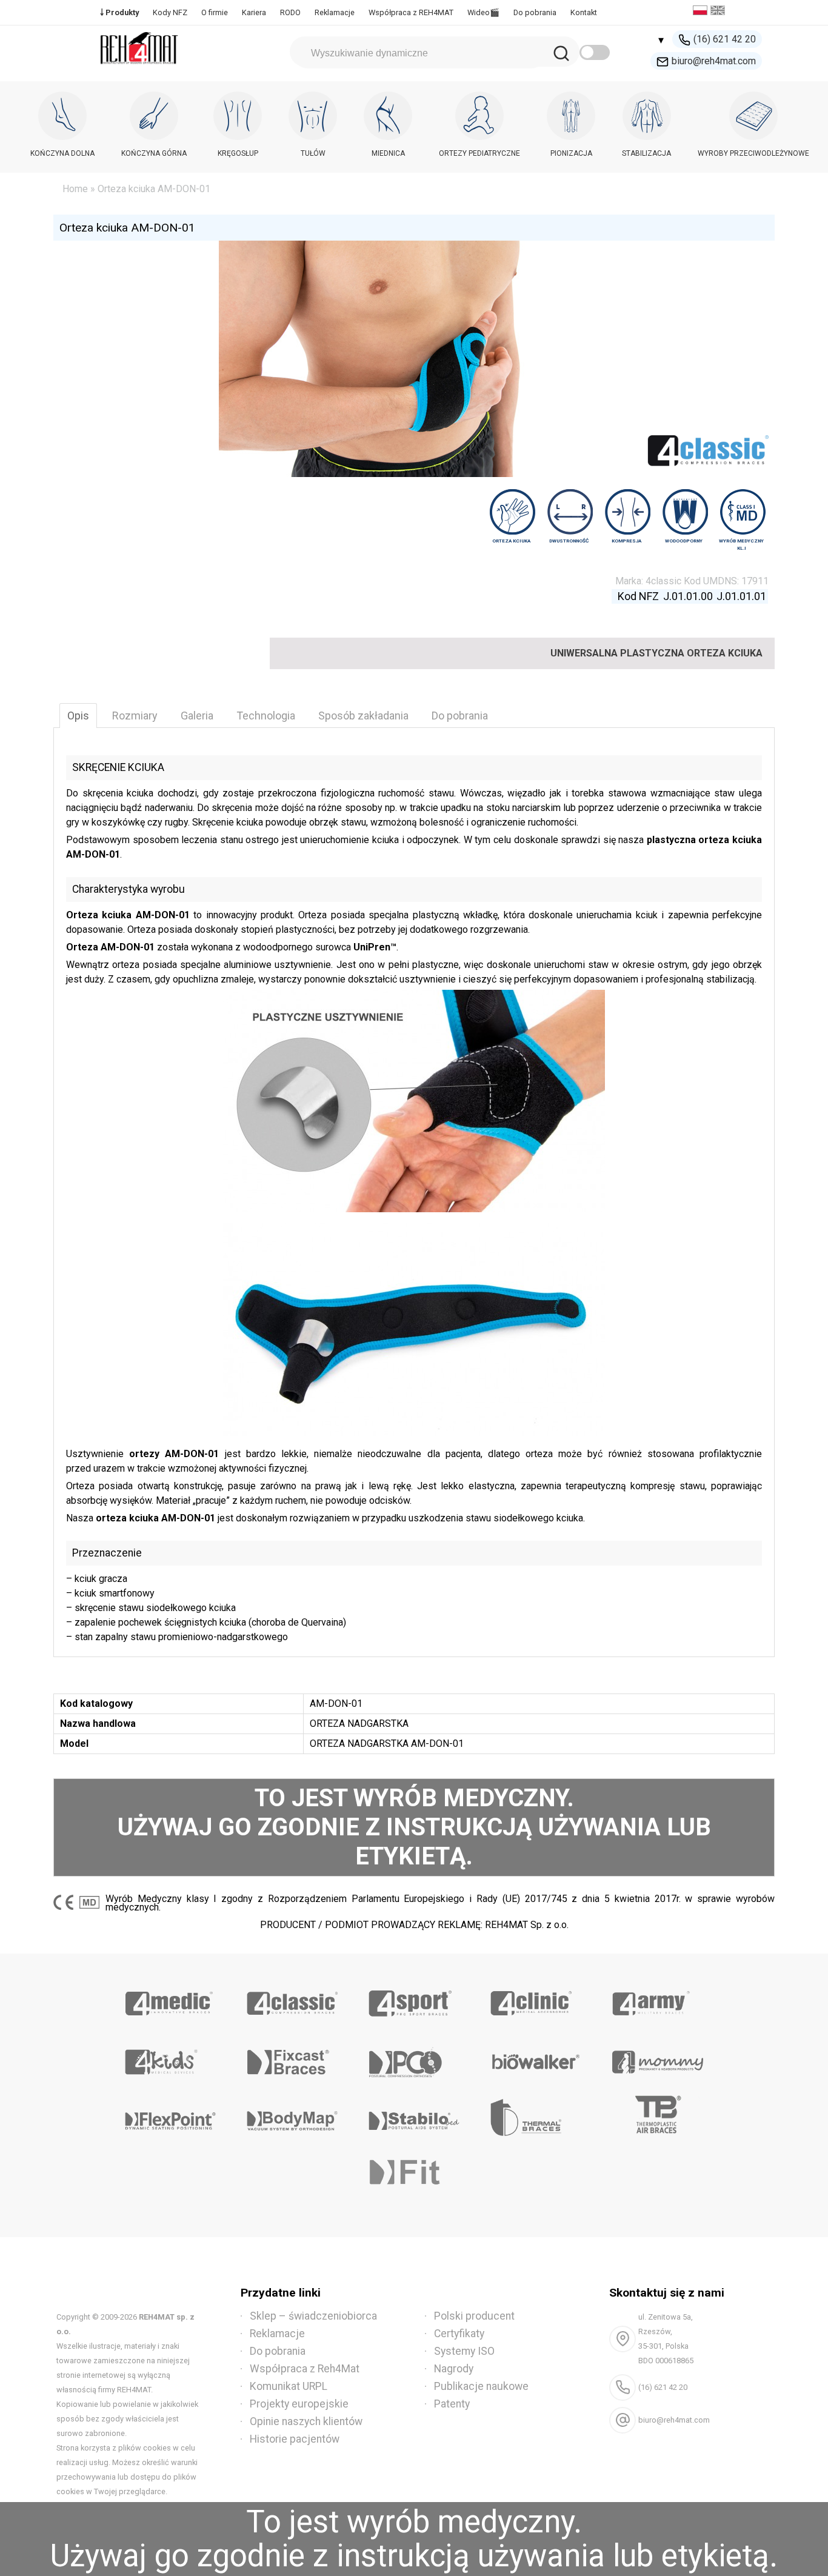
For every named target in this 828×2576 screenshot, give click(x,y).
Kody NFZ (170, 12)
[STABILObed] (414, 2117)
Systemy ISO (464, 2351)
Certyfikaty (459, 2334)
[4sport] (414, 1999)
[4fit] (414, 2175)
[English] (719, 12)
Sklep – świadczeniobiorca (313, 2316)
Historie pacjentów (295, 2439)
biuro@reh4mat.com (714, 61)
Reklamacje (335, 12)
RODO (290, 12)
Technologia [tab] (266, 716)
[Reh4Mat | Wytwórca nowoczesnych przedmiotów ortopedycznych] (139, 68)
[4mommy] (657, 2058)
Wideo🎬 (483, 12)
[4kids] (171, 2058)
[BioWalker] (536, 2058)
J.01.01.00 (688, 596)
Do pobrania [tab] (460, 716)
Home (75, 189)
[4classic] (292, 1999)
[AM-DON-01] (414, 1330)
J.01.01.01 (741, 596)
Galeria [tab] (197, 716)
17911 (755, 581)
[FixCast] (292, 2058)
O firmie (215, 12)
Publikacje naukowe (481, 2386)
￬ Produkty (119, 12)
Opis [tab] (78, 716)
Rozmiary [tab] (135, 716)
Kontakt (584, 12)
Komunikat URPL (289, 2386)
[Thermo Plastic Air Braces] (657, 2117)
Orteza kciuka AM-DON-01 (127, 228)
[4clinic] (536, 1999)
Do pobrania (535, 12)
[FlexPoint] (171, 2117)
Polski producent (474, 2316)
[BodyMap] (292, 2117)
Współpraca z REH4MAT (411, 12)
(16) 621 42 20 (725, 39)
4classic (663, 581)
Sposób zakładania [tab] (363, 716)
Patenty (452, 2404)
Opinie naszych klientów (306, 2421)
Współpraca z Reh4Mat (305, 2369)
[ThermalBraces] (536, 2117)
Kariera (254, 12)
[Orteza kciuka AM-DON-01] (414, 1101)
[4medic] (171, 1999)
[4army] (657, 1999)
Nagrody (454, 2369)
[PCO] (414, 2058)
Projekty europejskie (299, 2404)
